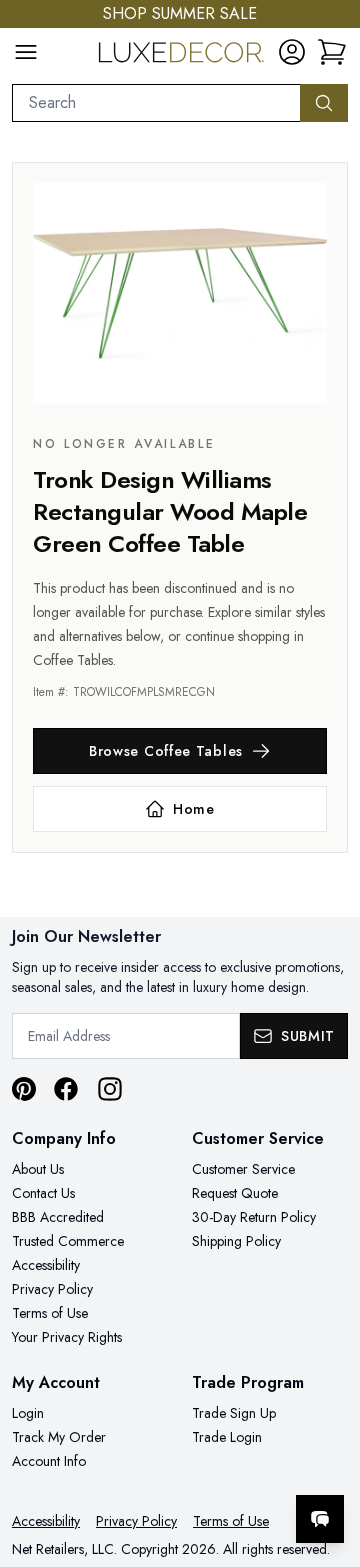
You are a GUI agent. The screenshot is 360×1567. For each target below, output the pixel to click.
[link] (332, 52)
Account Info (49, 1461)
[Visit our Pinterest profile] (24, 1089)
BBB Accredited (58, 1217)
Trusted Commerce (68, 1241)
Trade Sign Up (234, 1413)
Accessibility (46, 1265)
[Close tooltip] (328, 1458)
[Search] (324, 103)
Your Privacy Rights (67, 1337)
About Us (38, 1169)
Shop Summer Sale (180, 13)
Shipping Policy (236, 1241)
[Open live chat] (320, 1519)
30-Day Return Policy (254, 1217)
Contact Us (43, 1193)
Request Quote (235, 1193)
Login (28, 1413)
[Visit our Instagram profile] (110, 1089)
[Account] (292, 52)
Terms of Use (50, 1313)
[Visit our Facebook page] (66, 1089)
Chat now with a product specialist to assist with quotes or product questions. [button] (207, 1466)
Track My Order (59, 1437)
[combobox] (156, 103)
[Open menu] (26, 52)
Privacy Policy (52, 1289)
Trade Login (227, 1437)
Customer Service (243, 1169)
